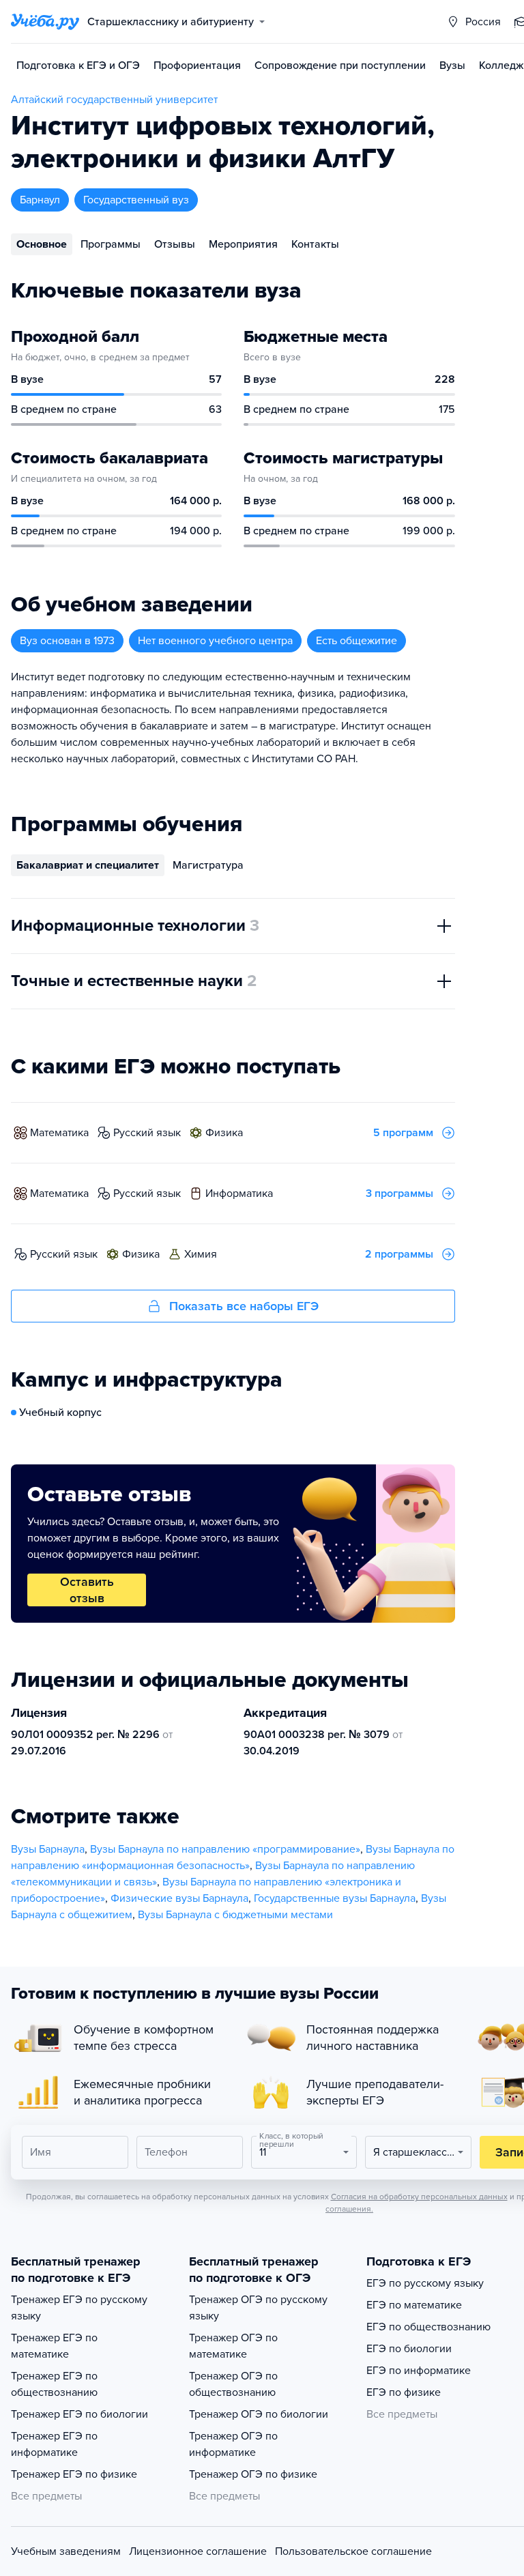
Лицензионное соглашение (198, 2551)
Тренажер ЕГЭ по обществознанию (54, 2384)
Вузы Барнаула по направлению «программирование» (225, 1849)
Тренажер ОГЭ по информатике (233, 2444)
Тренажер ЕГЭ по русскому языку (79, 2308)
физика (224, 1133)
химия (201, 1254)
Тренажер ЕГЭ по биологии (79, 2414)
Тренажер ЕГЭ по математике (54, 2346)
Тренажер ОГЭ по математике (233, 2346)
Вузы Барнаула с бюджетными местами (235, 1915)
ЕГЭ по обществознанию (428, 2327)
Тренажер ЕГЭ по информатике (54, 2444)
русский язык (147, 1133)
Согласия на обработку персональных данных (419, 2197)
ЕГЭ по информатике (419, 2371)
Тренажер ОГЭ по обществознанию (233, 2384)
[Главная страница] (45, 22)
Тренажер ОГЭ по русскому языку (258, 2308)
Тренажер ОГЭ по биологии (259, 2414)
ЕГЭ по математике (414, 2305)
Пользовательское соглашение (353, 2551)
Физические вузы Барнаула (179, 1898)
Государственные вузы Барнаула (335, 1898)
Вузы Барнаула (48, 1849)
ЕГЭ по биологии (409, 2349)
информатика (239, 1193)
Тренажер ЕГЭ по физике (74, 2474)
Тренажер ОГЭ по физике (253, 2474)
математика (59, 1133)
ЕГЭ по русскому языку (425, 2283)
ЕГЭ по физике (404, 2392)
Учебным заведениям (66, 2551)
